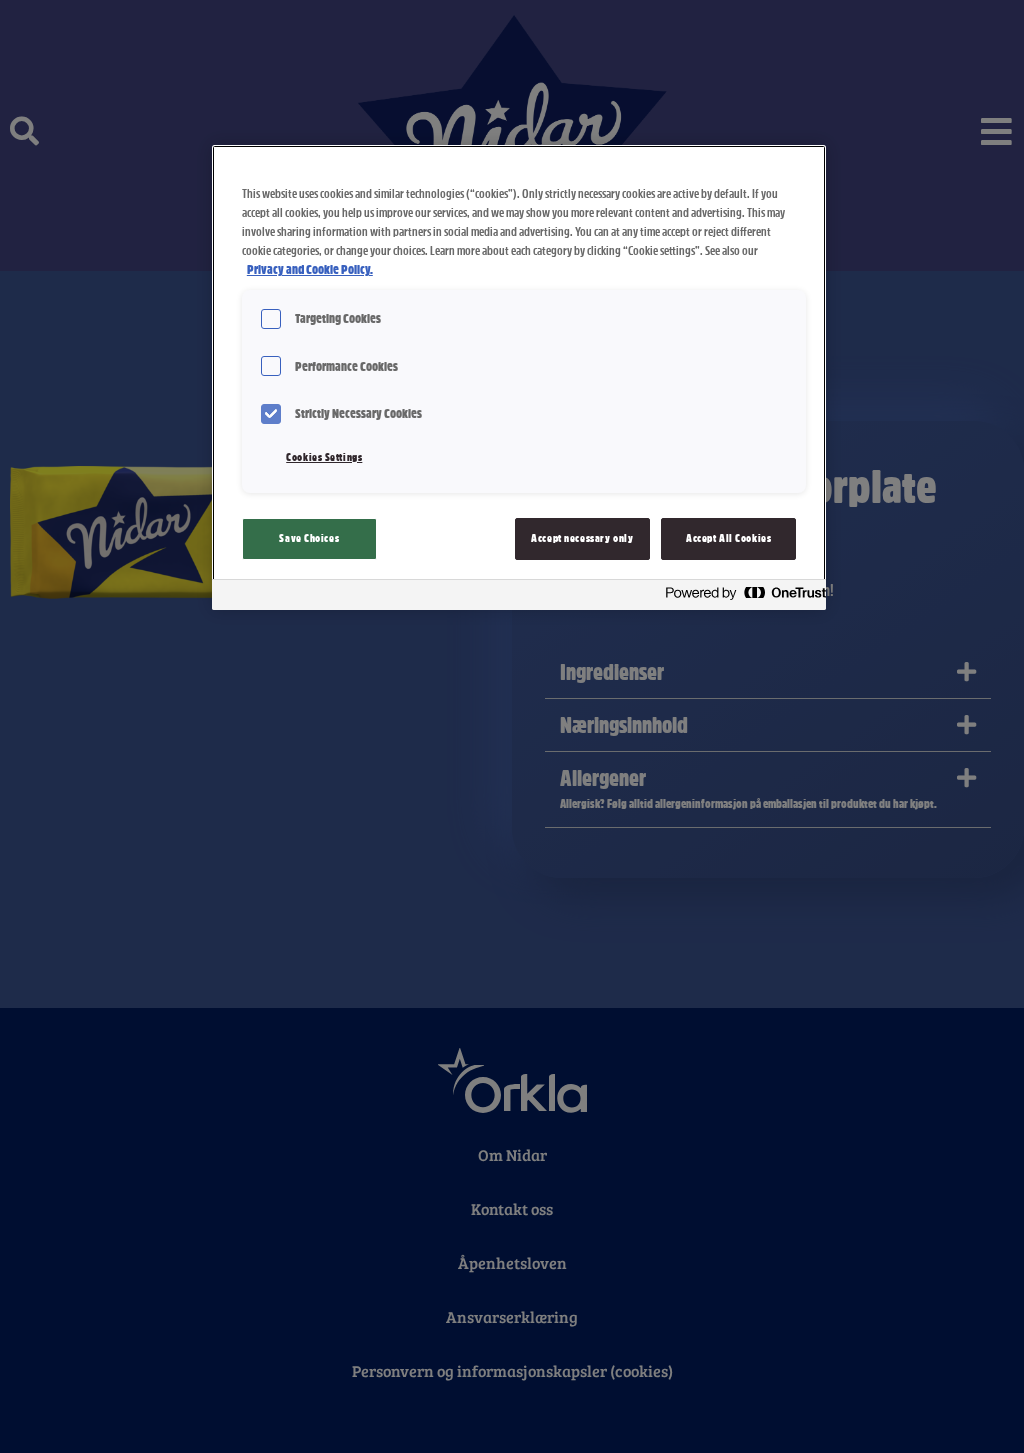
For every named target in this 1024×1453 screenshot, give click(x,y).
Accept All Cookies (728, 538)
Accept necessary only (582, 538)
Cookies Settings (324, 457)
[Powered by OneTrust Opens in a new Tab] (740, 597)
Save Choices (309, 538)
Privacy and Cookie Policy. (310, 269)
